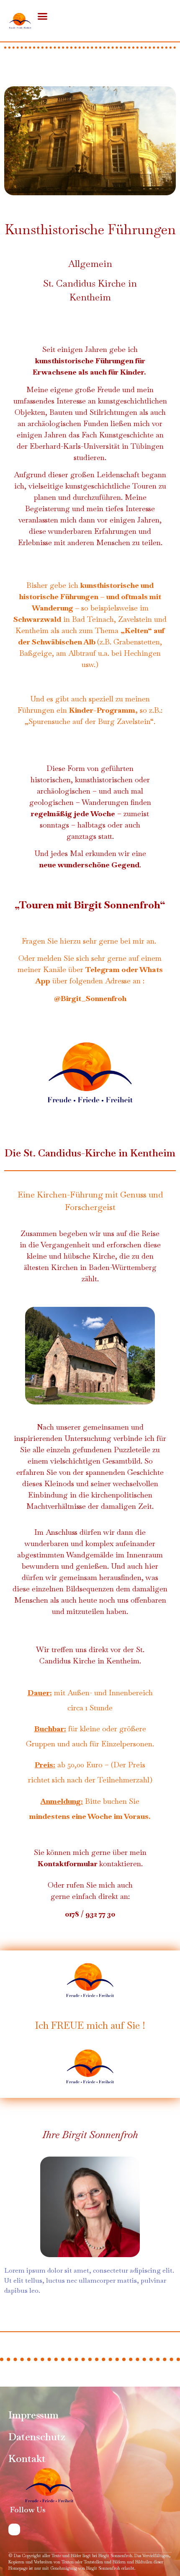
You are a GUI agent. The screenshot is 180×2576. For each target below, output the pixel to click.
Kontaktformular (68, 1863)
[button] (42, 16)
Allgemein (90, 264)
